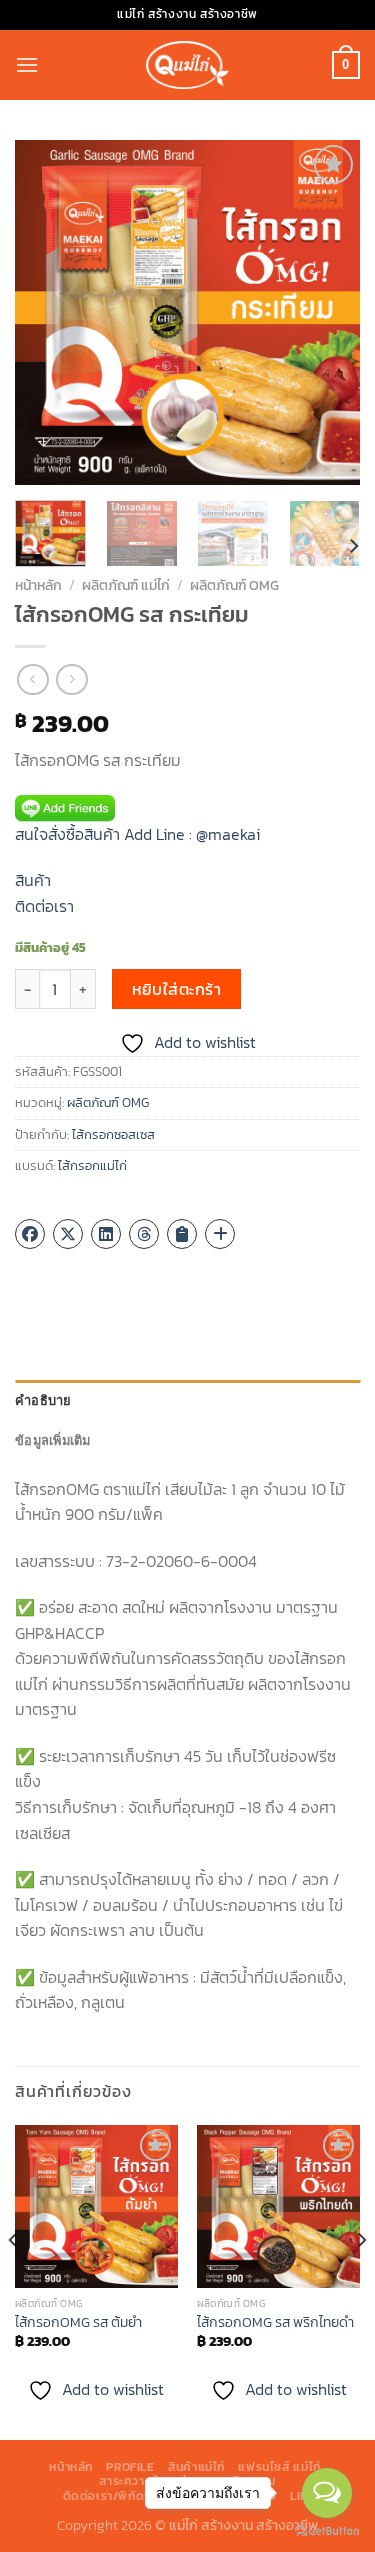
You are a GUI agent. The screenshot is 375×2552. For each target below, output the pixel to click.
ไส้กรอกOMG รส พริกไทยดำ (275, 2323)
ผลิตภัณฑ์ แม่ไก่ (126, 585)
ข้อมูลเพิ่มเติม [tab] (53, 1440)
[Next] (328, 312)
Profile (130, 2467)
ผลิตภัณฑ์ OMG (234, 585)
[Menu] (27, 64)
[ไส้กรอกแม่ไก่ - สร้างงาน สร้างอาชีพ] (188, 64)
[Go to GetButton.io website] (327, 2531)
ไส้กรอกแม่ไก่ (92, 1165)
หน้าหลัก (38, 585)
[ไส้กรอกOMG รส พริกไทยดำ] (278, 2206)
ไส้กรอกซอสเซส (113, 1134)
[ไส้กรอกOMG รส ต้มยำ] (96, 2206)
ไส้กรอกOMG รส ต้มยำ (78, 2323)
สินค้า (33, 880)
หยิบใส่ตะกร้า (177, 989)
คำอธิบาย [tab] (43, 1400)
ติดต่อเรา (44, 906)
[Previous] (47, 312)
